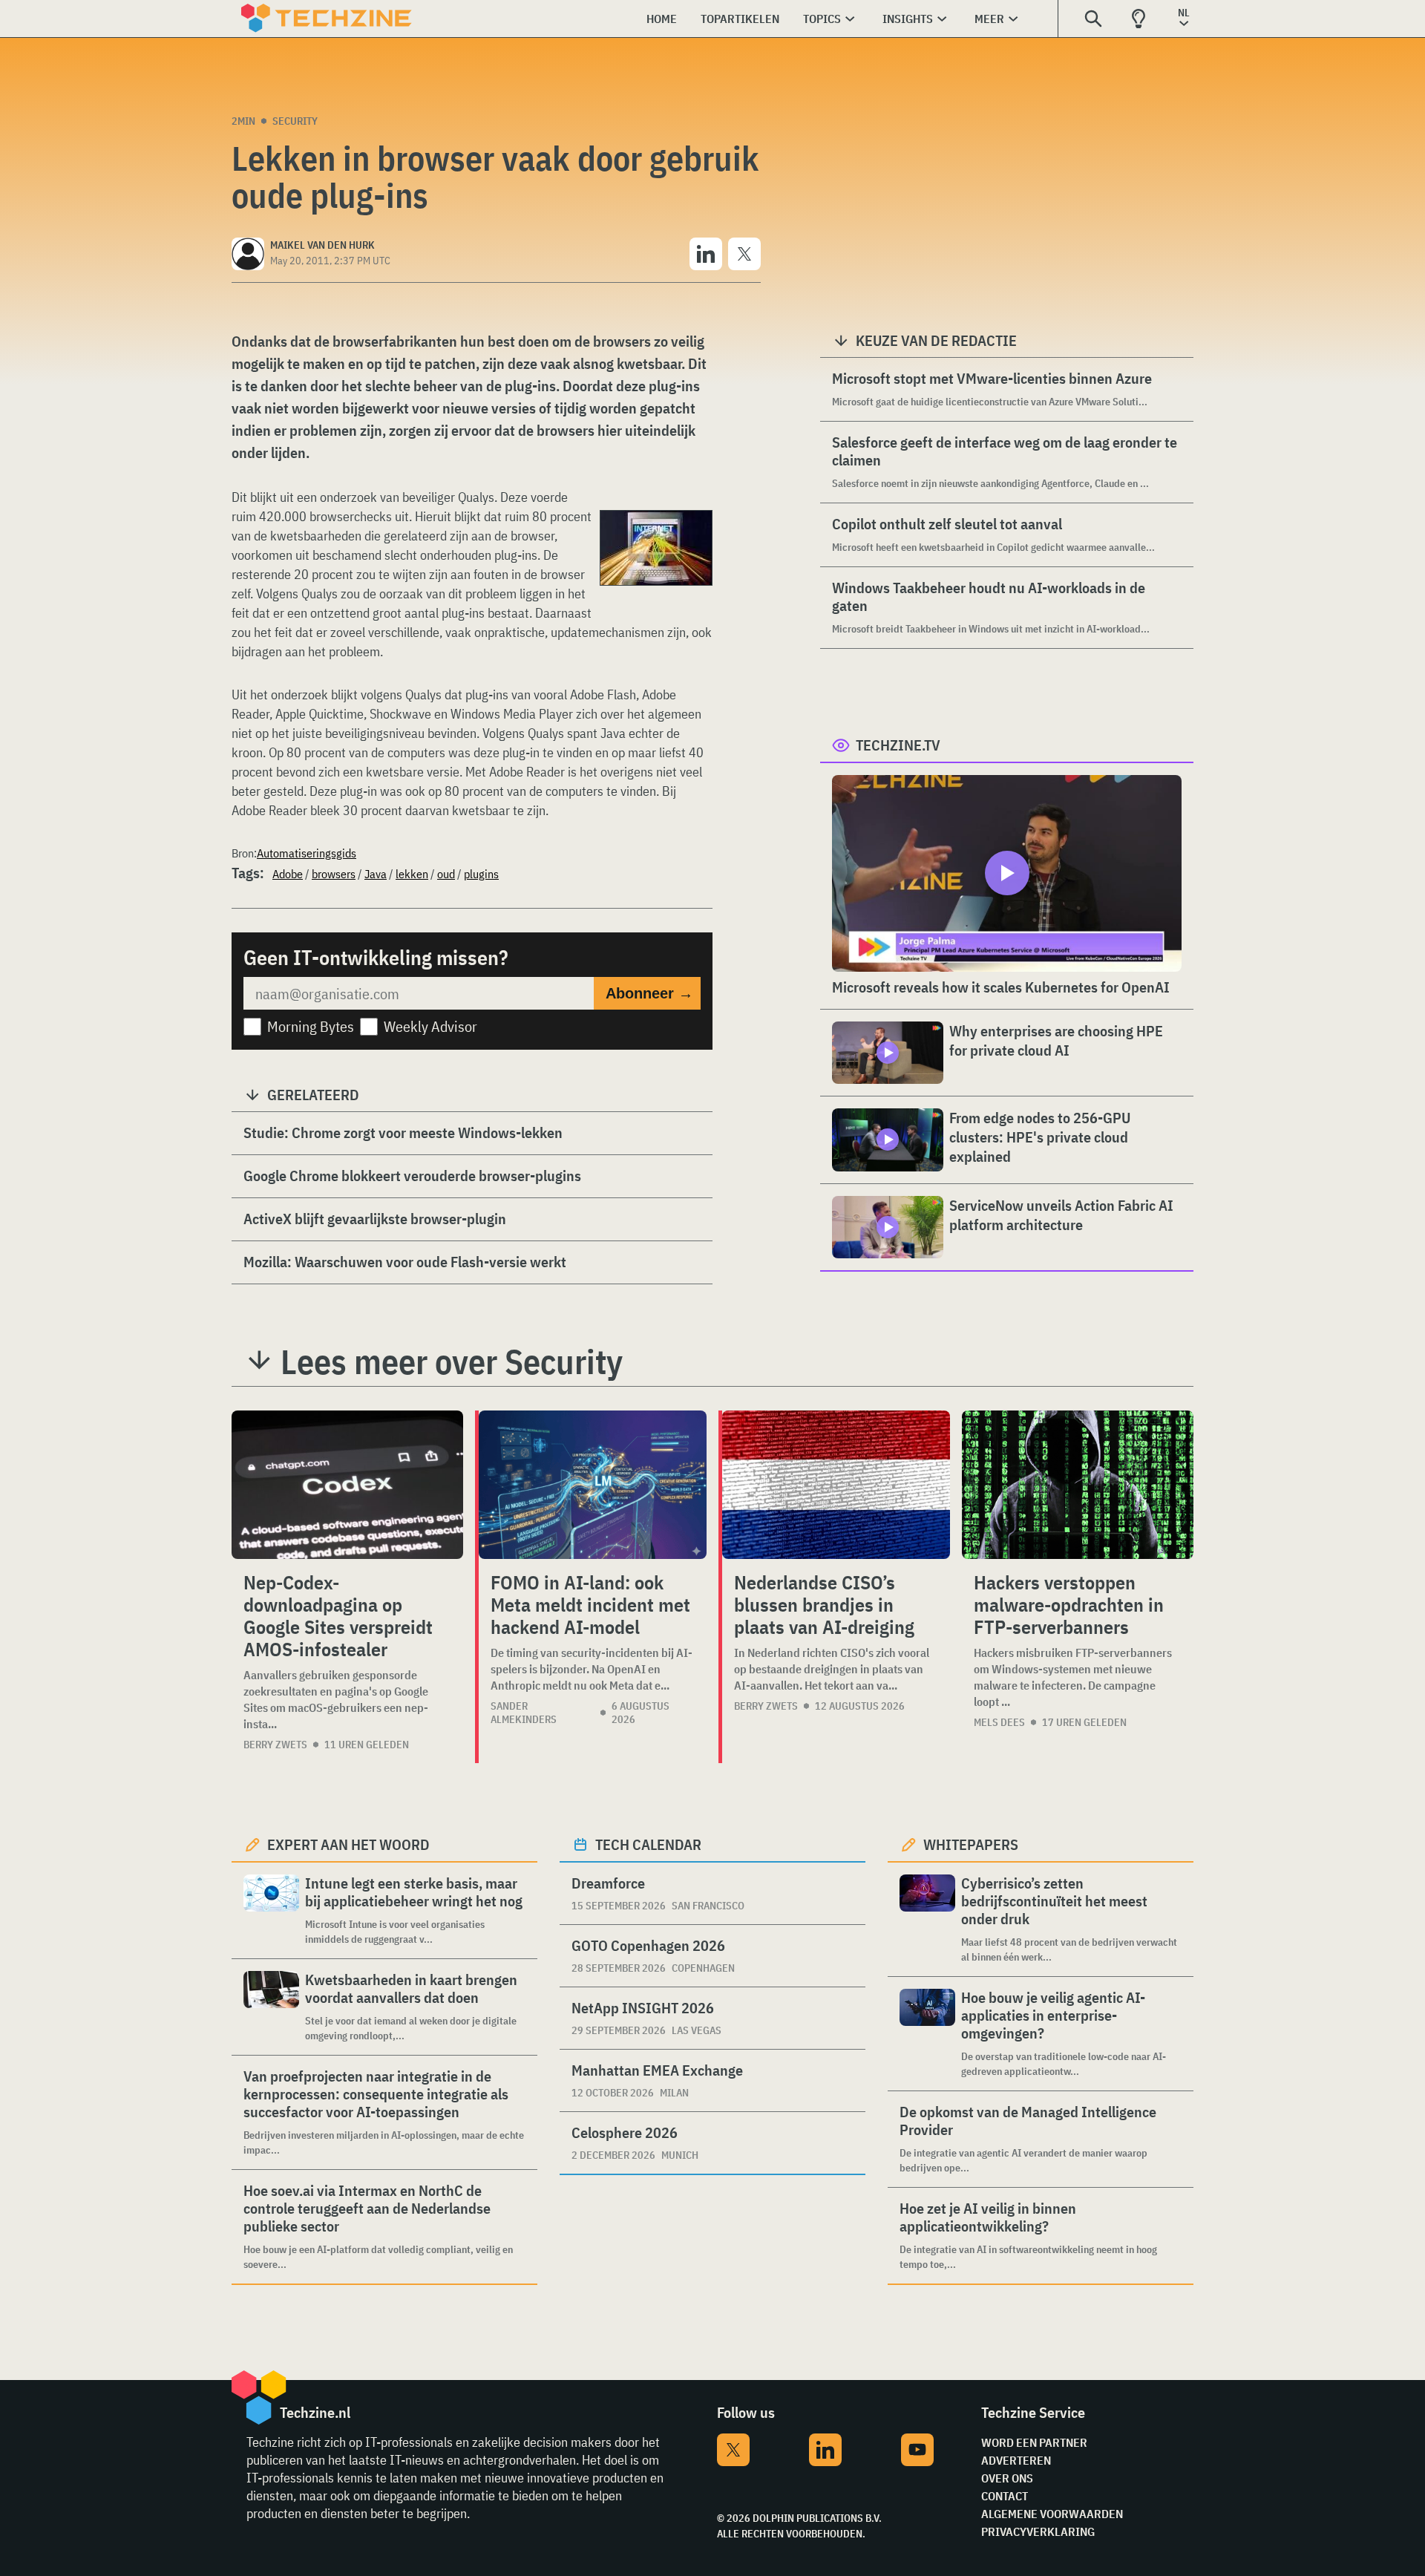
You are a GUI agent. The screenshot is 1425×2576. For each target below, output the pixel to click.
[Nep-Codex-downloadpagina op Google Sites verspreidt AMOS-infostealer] (347, 1485)
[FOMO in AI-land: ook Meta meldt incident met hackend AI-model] (593, 1485)
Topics (822, 19)
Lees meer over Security (452, 1361)
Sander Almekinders (524, 1713)
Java (376, 874)
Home (662, 19)
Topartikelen (740, 19)
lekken (412, 874)
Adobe (288, 874)
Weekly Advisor (430, 1026)
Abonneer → (649, 993)
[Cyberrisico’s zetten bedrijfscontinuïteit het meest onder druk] (927, 1919)
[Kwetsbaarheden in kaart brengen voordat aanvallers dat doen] (271, 2007)
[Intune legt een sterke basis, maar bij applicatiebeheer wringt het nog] (271, 1910)
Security (295, 121)
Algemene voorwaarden (1052, 2514)
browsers (334, 874)
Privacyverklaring (1038, 2531)
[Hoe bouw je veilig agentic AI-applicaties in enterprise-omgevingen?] (927, 2034)
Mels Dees (999, 1722)
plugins (481, 874)
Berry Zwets (275, 1745)
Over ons (1007, 2478)
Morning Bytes (311, 1026)
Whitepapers (971, 1844)
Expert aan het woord (348, 1844)
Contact (1005, 2496)
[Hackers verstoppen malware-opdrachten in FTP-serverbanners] (1078, 1485)
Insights (908, 19)
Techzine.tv (898, 745)
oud (446, 874)
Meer (989, 19)
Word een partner (1034, 2442)
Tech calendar (648, 1844)
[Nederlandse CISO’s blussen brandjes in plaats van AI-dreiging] (836, 1485)
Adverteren (1016, 2460)
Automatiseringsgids (307, 853)
